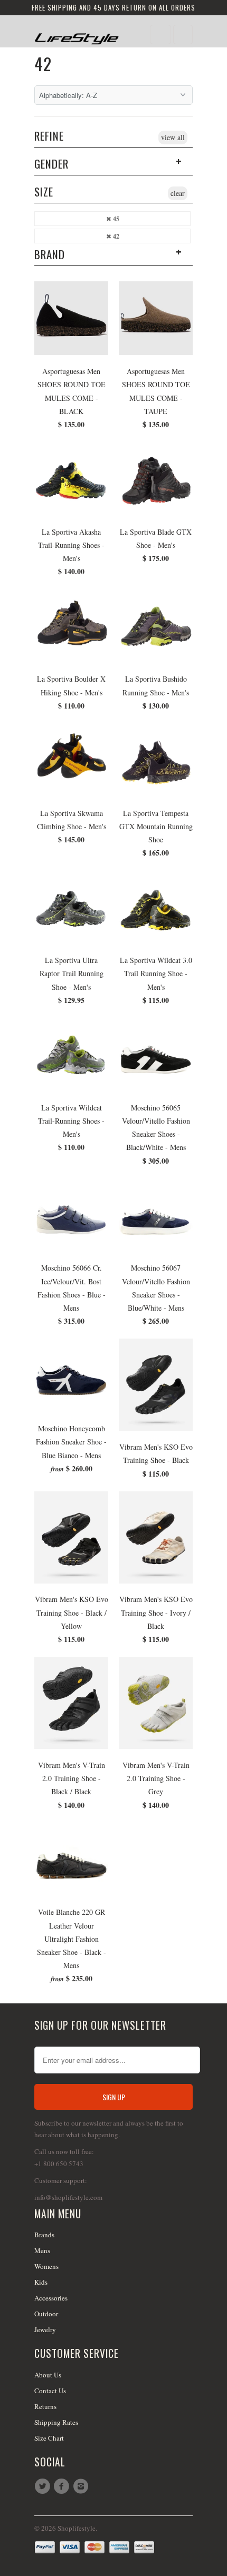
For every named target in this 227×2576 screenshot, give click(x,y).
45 (115, 219)
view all (173, 137)
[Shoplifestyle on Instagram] (82, 2486)
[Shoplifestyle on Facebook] (63, 2486)
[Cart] (183, 35)
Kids (41, 2282)
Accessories (51, 2298)
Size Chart (49, 2438)
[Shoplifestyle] (77, 35)
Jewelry (45, 2329)
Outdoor (46, 2314)
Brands (44, 2235)
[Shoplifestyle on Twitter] (44, 2486)
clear (178, 193)
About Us (48, 2375)
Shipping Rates (56, 2422)
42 (43, 63)
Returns (45, 2406)
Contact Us (50, 2391)
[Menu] (160, 35)
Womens (46, 2266)
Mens (42, 2250)
